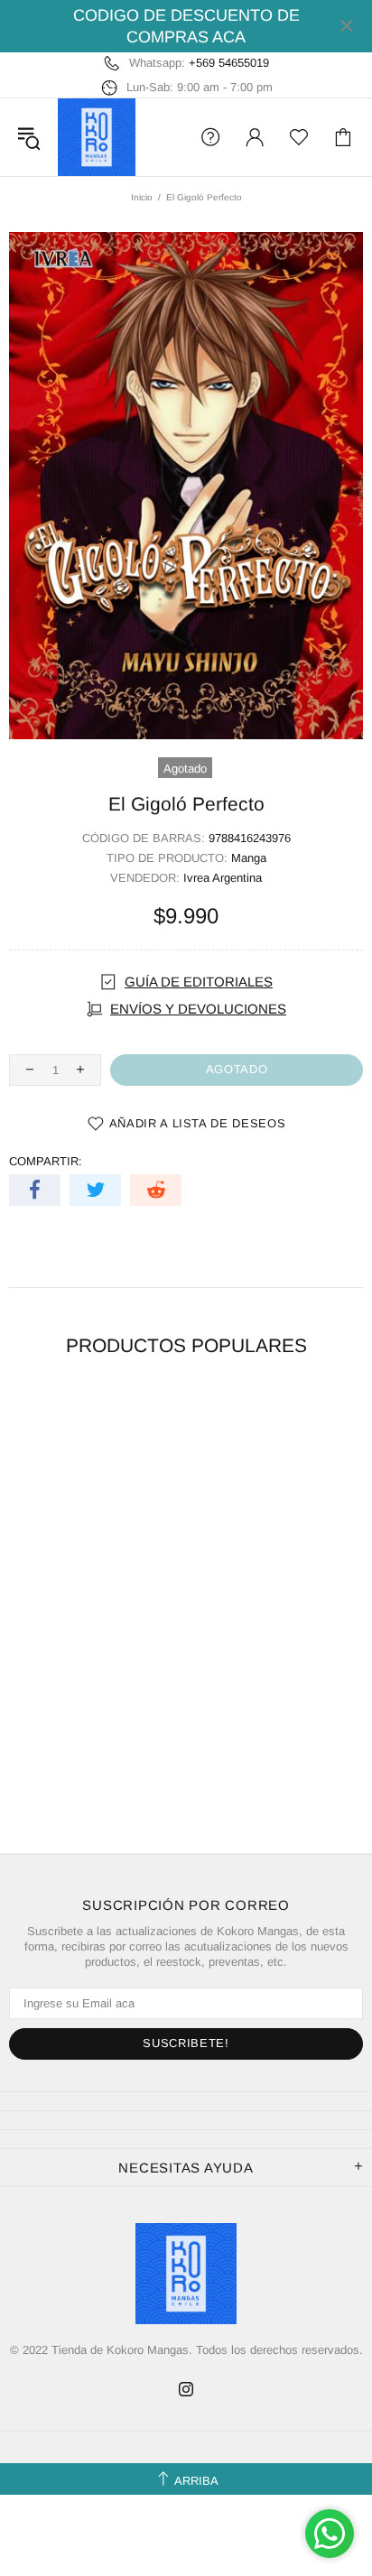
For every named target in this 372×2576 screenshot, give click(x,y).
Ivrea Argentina (223, 878)
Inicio (142, 197)
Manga (249, 858)
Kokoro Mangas (97, 137)
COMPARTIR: (46, 1161)
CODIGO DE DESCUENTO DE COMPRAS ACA (186, 26)
